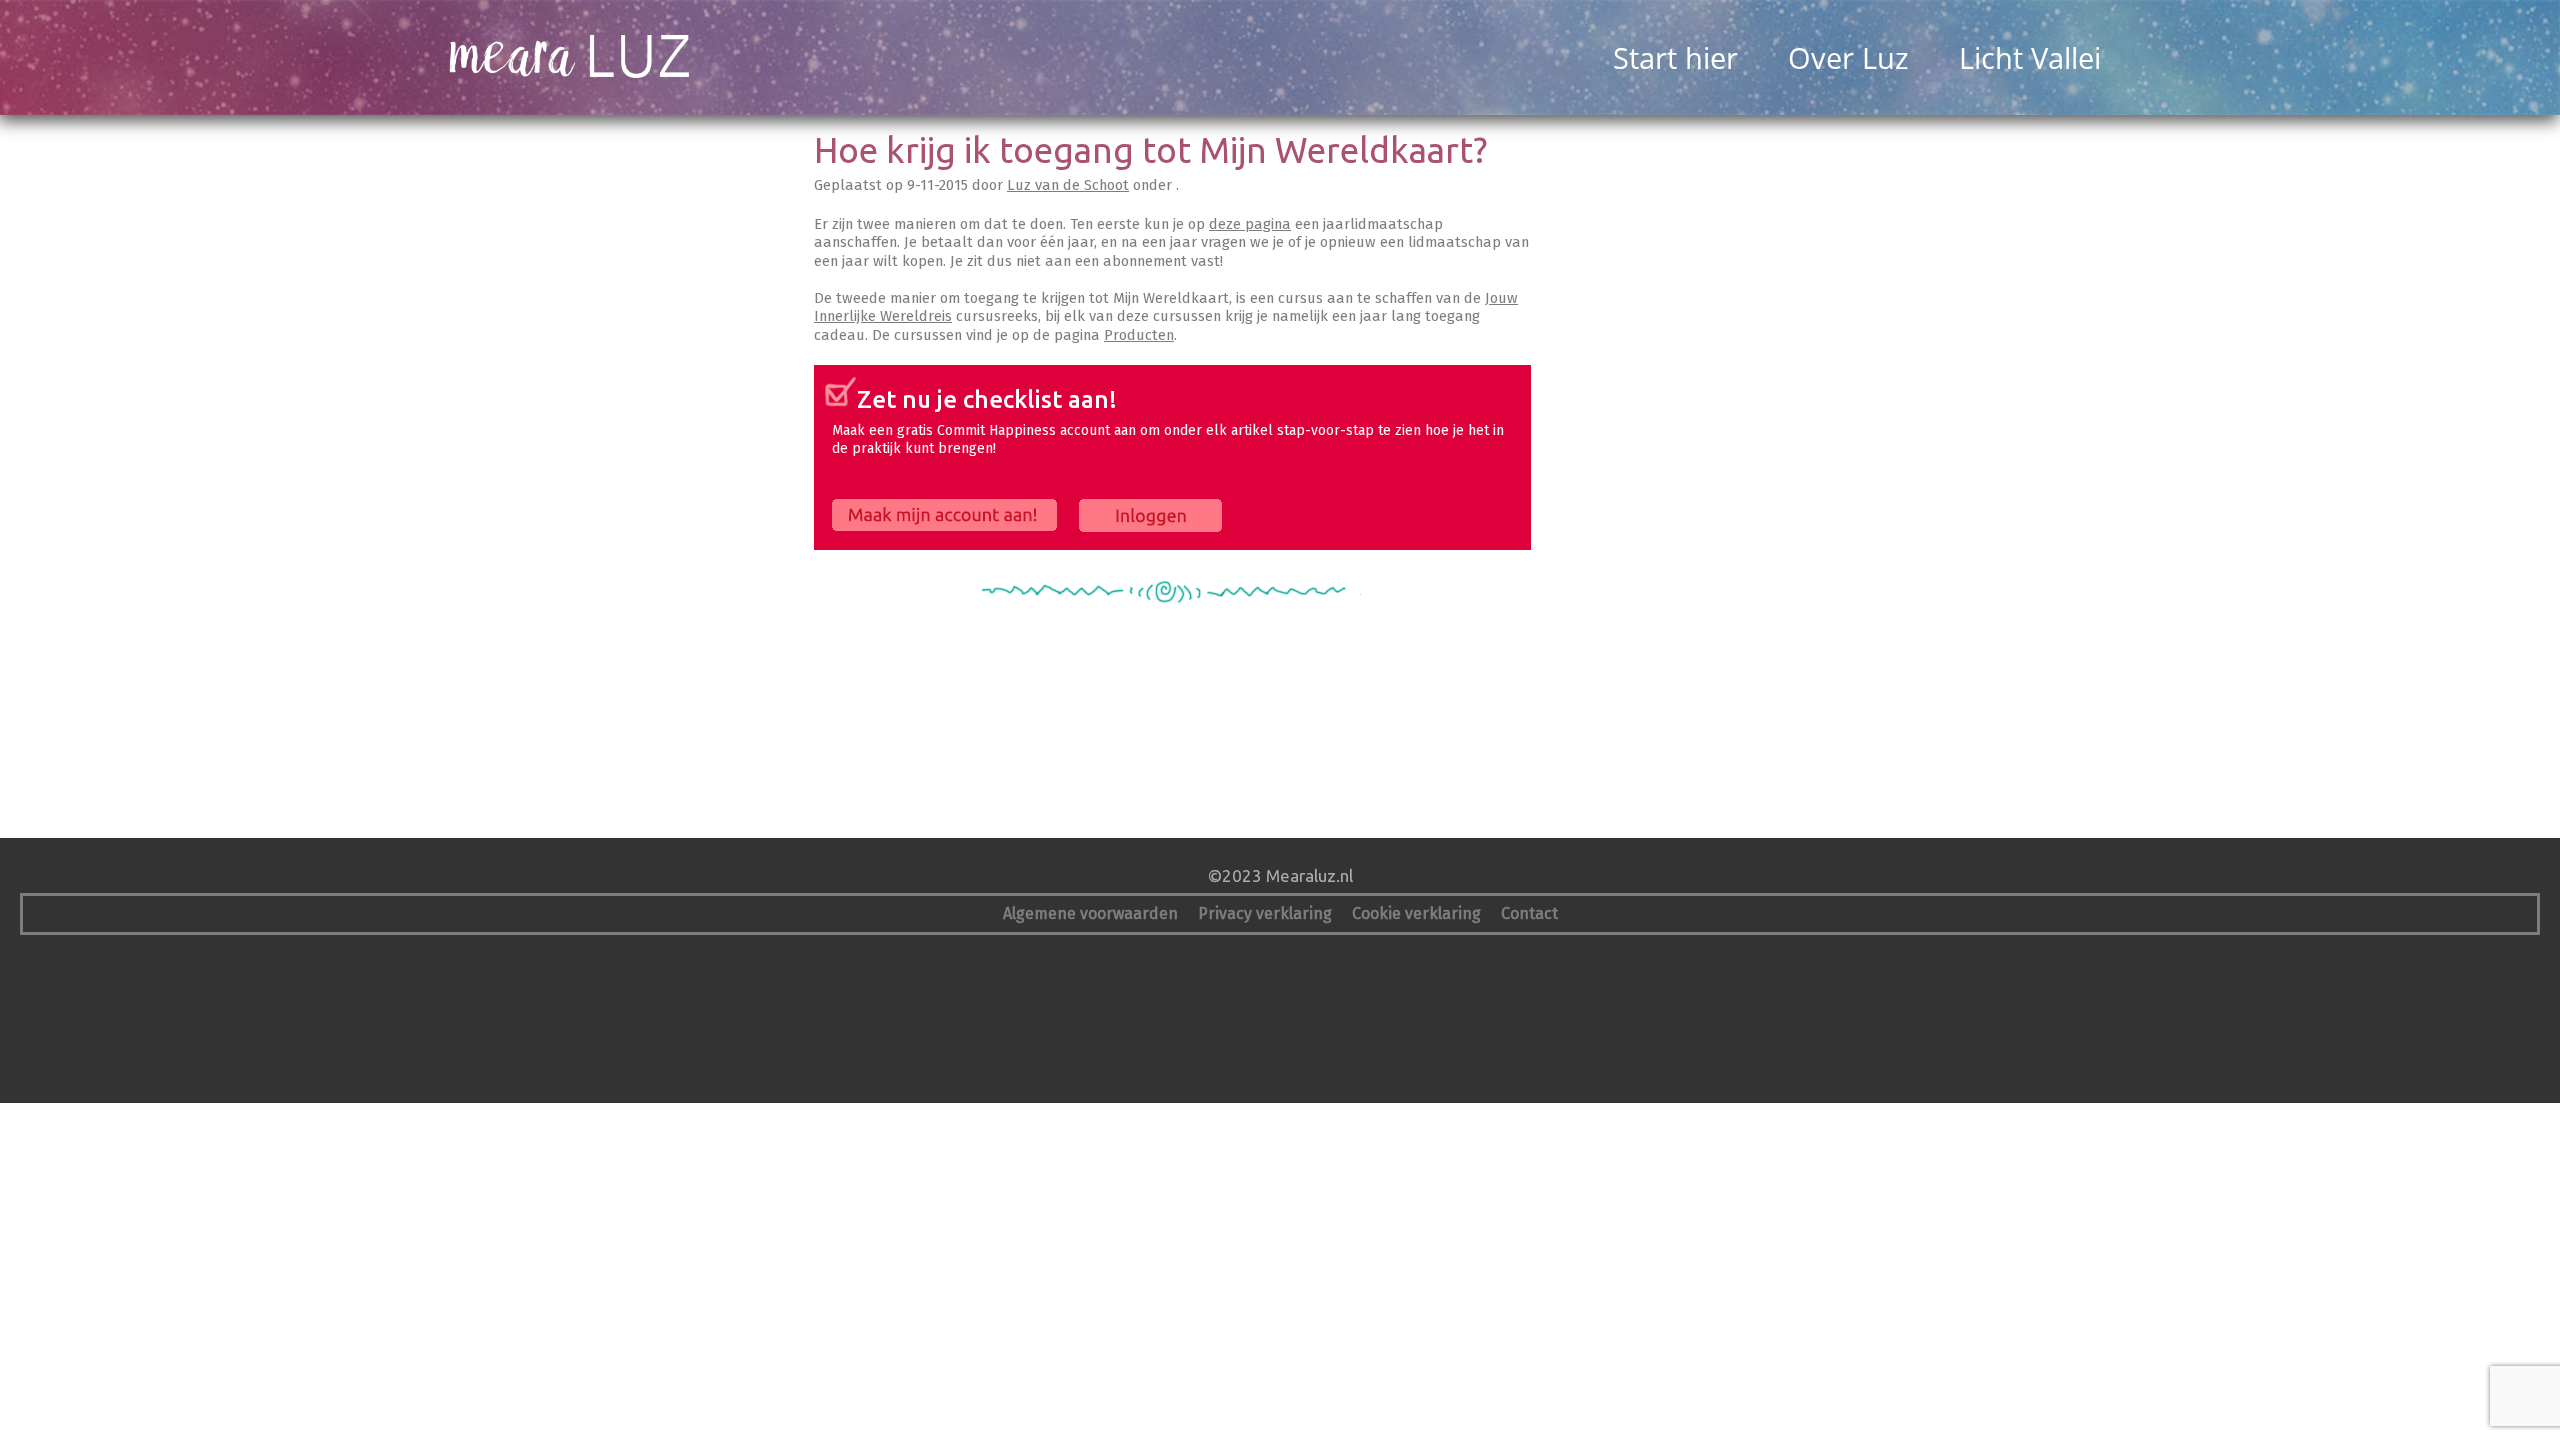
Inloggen (1108, 507)
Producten (1139, 335)
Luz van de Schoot (1068, 185)
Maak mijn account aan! (905, 507)
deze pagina (1250, 224)
